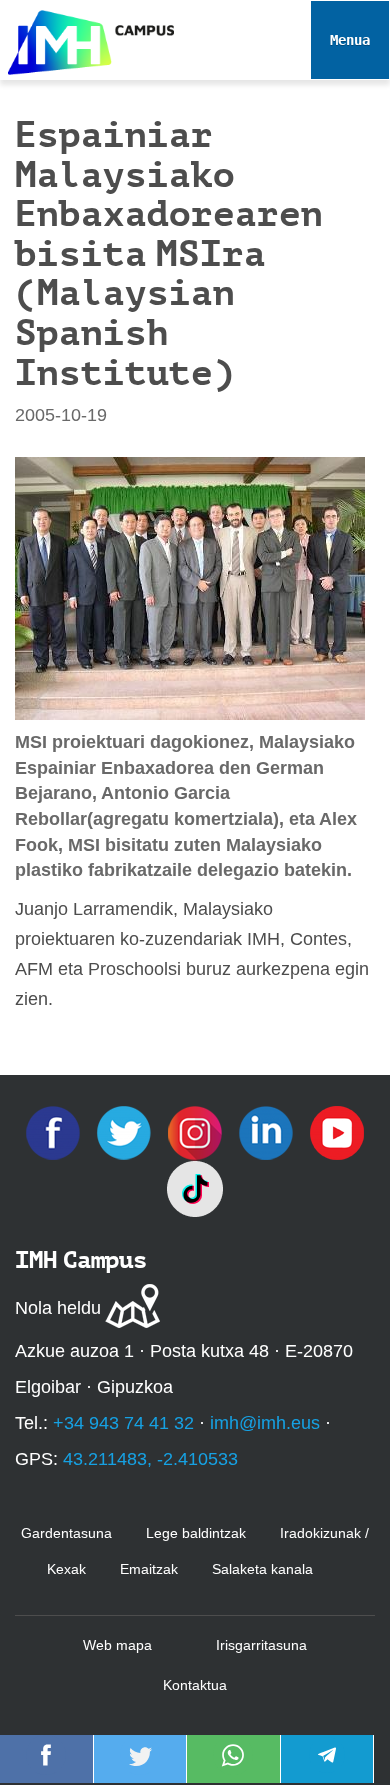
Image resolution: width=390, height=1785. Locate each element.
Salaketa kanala (262, 1569)
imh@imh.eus (265, 1423)
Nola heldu (58, 1308)
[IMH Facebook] (55, 1132)
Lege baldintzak (196, 1533)
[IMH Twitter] (126, 1132)
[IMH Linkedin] (268, 1132)
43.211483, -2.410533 (150, 1459)
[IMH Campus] (87, 37)
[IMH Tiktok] (195, 1188)
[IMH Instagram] (197, 1132)
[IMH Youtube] (337, 1132)
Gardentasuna (66, 1533)
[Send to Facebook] (46, 1769)
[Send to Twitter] (140, 1769)
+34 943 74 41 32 (123, 1423)
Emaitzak (149, 1569)
